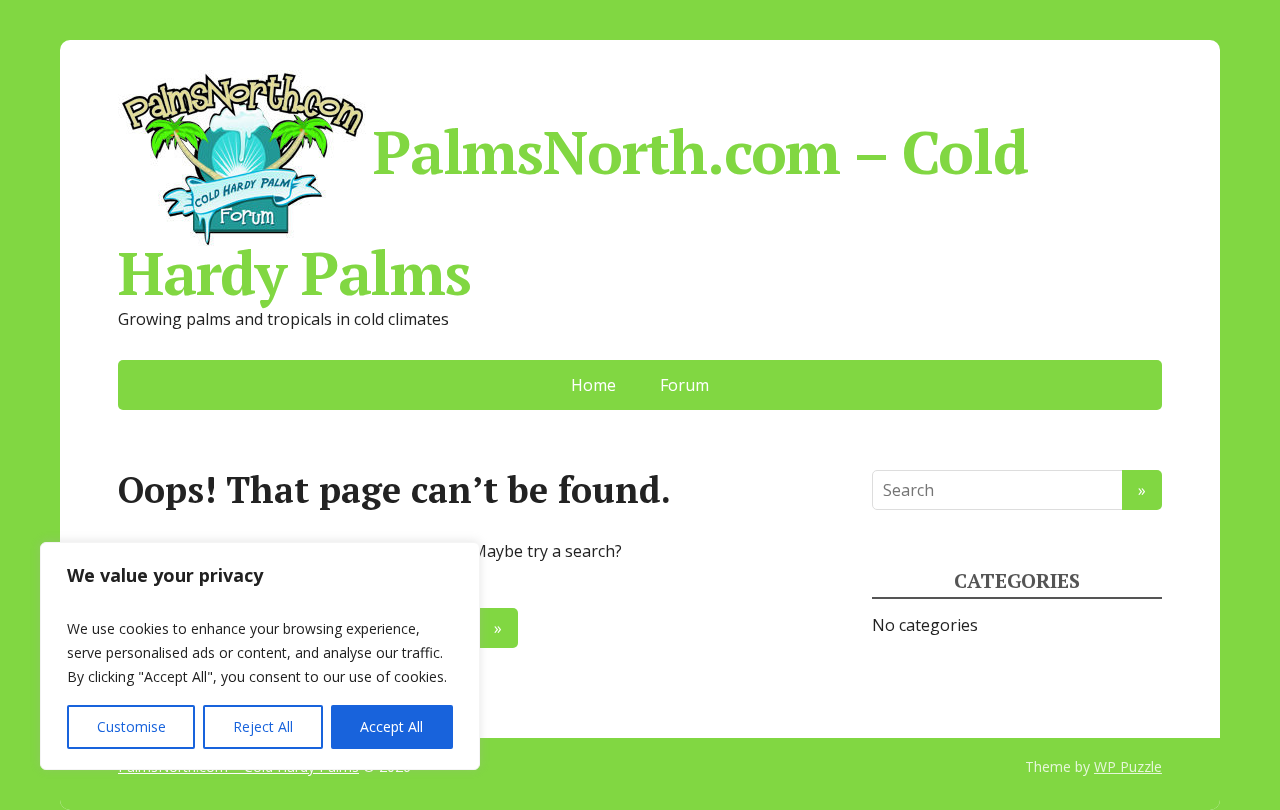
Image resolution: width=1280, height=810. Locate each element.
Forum (684, 385)
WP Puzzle (1128, 766)
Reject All (263, 726)
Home (593, 385)
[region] (260, 656)
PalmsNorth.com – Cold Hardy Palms (573, 205)
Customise (131, 726)
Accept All (391, 726)
